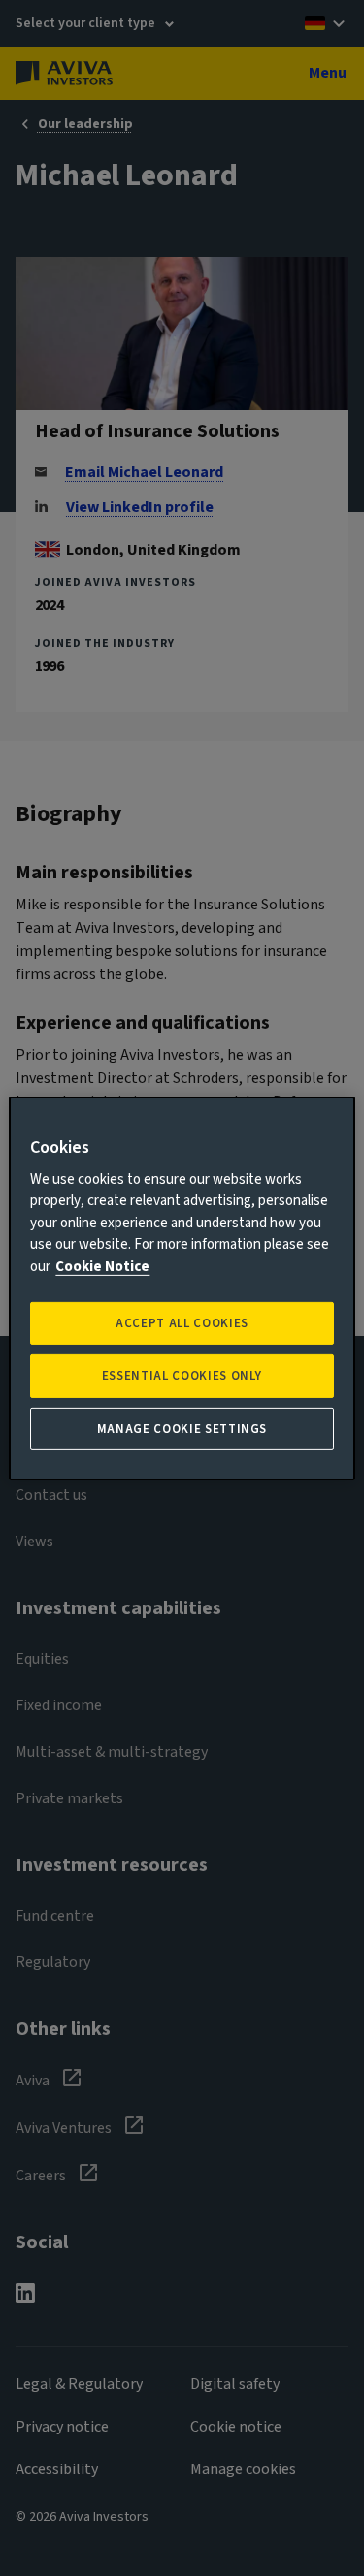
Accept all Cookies (182, 1323)
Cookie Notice (102, 1267)
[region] (182, 1288)
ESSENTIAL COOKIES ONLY (182, 1376)
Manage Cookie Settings (182, 1428)
